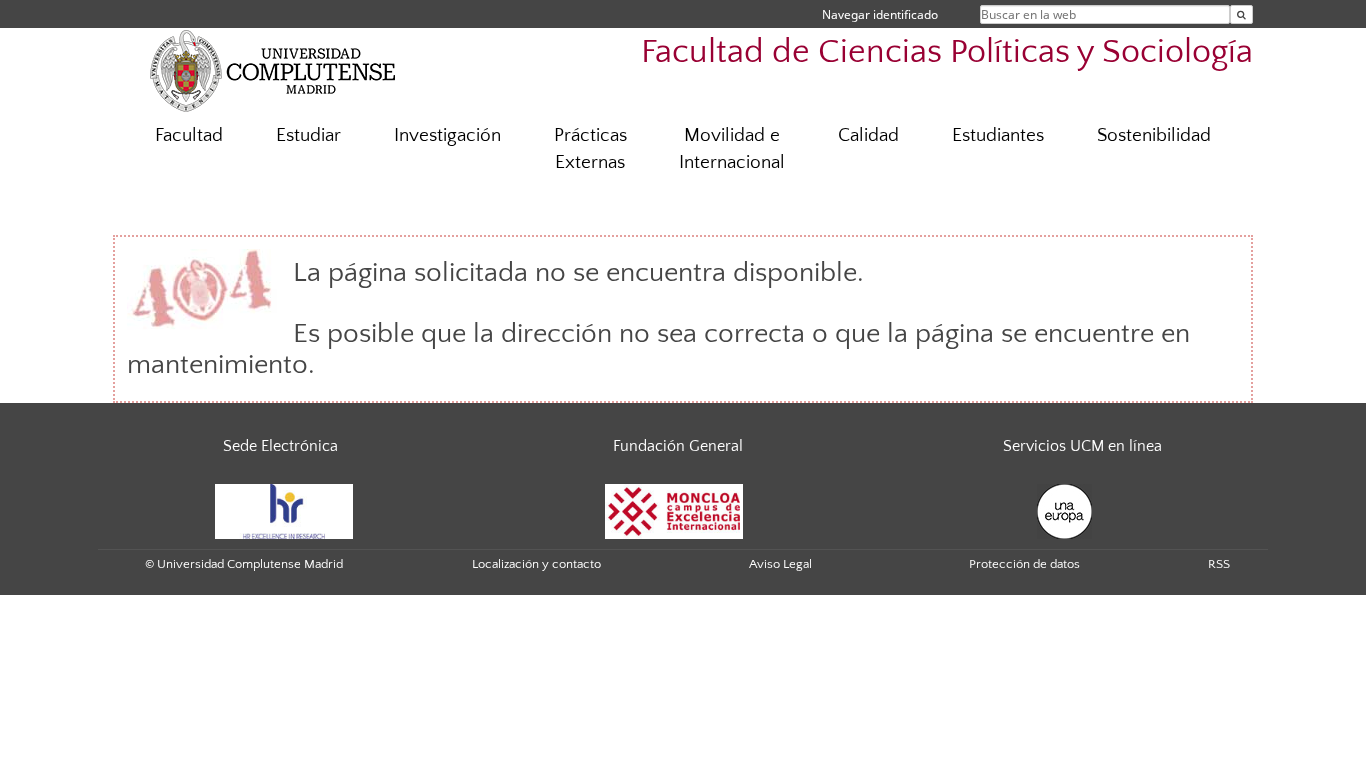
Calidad (868, 135)
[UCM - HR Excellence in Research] (284, 510)
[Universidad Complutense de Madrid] (273, 70)
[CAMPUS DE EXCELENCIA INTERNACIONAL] (674, 510)
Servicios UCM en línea (1082, 446)
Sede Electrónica (280, 446)
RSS (1219, 564)
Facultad (189, 135)
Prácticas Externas (590, 149)
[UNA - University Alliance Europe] (1064, 510)
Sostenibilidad (1154, 135)
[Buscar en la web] (1241, 14)
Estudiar (308, 135)
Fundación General (678, 446)
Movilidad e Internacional (732, 149)
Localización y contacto (536, 564)
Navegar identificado (880, 14)
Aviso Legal (780, 564)
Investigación (447, 135)
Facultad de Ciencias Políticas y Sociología (947, 52)
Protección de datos (1024, 564)
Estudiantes (998, 135)
